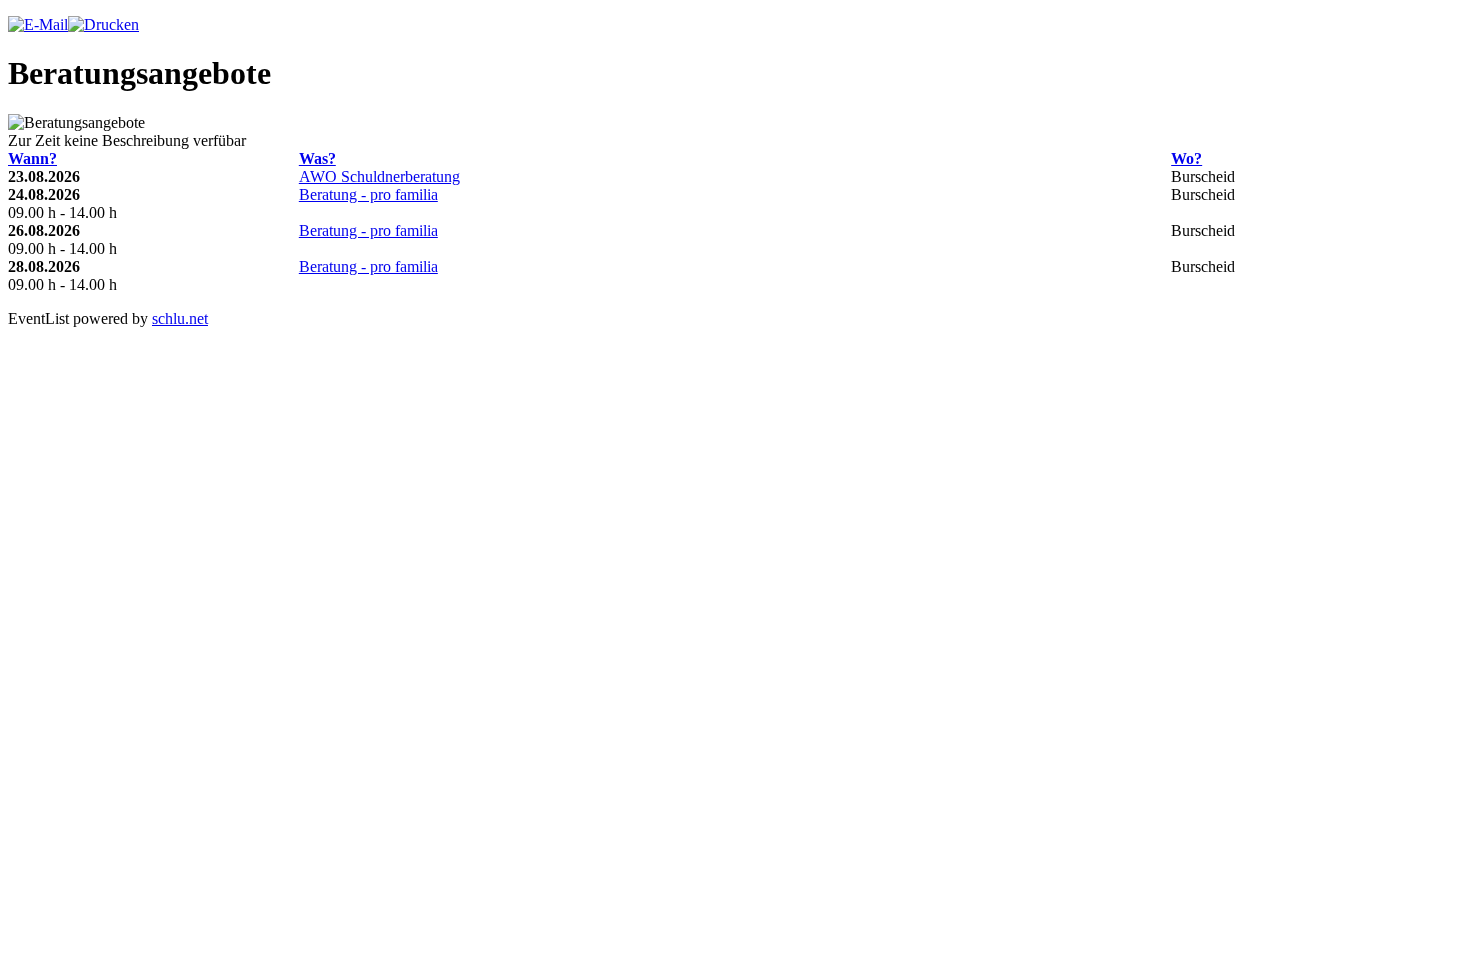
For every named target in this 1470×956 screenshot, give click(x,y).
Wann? (32, 158)
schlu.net (180, 318)
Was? (317, 158)
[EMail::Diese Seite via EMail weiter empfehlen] (38, 24)
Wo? (1186, 158)
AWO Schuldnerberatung (379, 176)
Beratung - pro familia (368, 194)
